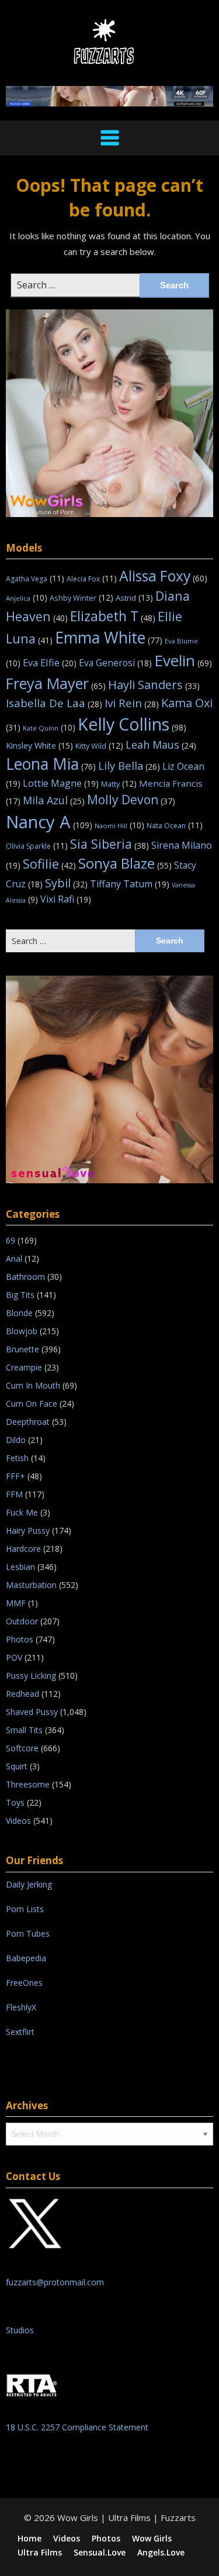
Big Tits (20, 1295)
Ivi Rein (132, 703)
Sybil (66, 883)
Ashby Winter (81, 598)
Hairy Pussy (28, 1530)
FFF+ (15, 1476)
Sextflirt (20, 2032)
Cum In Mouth (33, 1385)
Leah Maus (161, 745)
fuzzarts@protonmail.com (55, 2282)
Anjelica (27, 598)
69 (11, 1240)
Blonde (19, 1313)
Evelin (183, 660)
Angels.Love (161, 2553)
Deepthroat (28, 1422)
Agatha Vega (35, 579)
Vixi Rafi (66, 899)
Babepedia (26, 1958)
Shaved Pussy (32, 1712)
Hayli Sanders (154, 684)
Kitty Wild (99, 746)
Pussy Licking (31, 1676)
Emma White (109, 638)
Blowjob (22, 1331)
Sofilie (49, 864)
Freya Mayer (56, 683)
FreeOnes (24, 1983)
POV (14, 1657)
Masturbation (31, 1585)
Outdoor (22, 1621)
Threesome (28, 1784)
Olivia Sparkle (37, 846)
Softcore (22, 1748)
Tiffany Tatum (130, 884)
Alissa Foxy (163, 576)
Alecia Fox (92, 579)
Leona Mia (51, 764)
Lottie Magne (61, 783)
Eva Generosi (115, 663)
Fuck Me (22, 1512)
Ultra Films (40, 2553)
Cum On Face (32, 1404)
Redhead (22, 1694)
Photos (20, 1639)
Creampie (24, 1367)
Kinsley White (39, 745)
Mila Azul (54, 800)
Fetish (17, 1458)
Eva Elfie (50, 662)
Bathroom (25, 1277)
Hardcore (23, 1549)
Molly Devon (131, 799)
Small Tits (24, 1730)
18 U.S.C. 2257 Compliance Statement (77, 2427)
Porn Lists (25, 1909)
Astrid (134, 598)
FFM (14, 1494)
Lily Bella (129, 765)
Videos (18, 1821)
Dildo (16, 1440)
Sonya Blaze (125, 863)
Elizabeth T (113, 616)
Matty (119, 784)
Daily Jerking (30, 1884)
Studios (20, 2330)
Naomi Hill (119, 826)
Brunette (22, 1349)
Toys (15, 1802)
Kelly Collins (132, 724)
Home (29, 2539)
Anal (14, 1258)
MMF (16, 1603)
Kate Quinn (49, 728)
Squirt (17, 1766)
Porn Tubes (28, 1933)
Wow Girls (152, 2539)
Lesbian (20, 1567)
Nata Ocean (175, 826)
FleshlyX (21, 2007)
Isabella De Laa (54, 703)
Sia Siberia (109, 844)
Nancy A (49, 822)
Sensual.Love (100, 2553)
